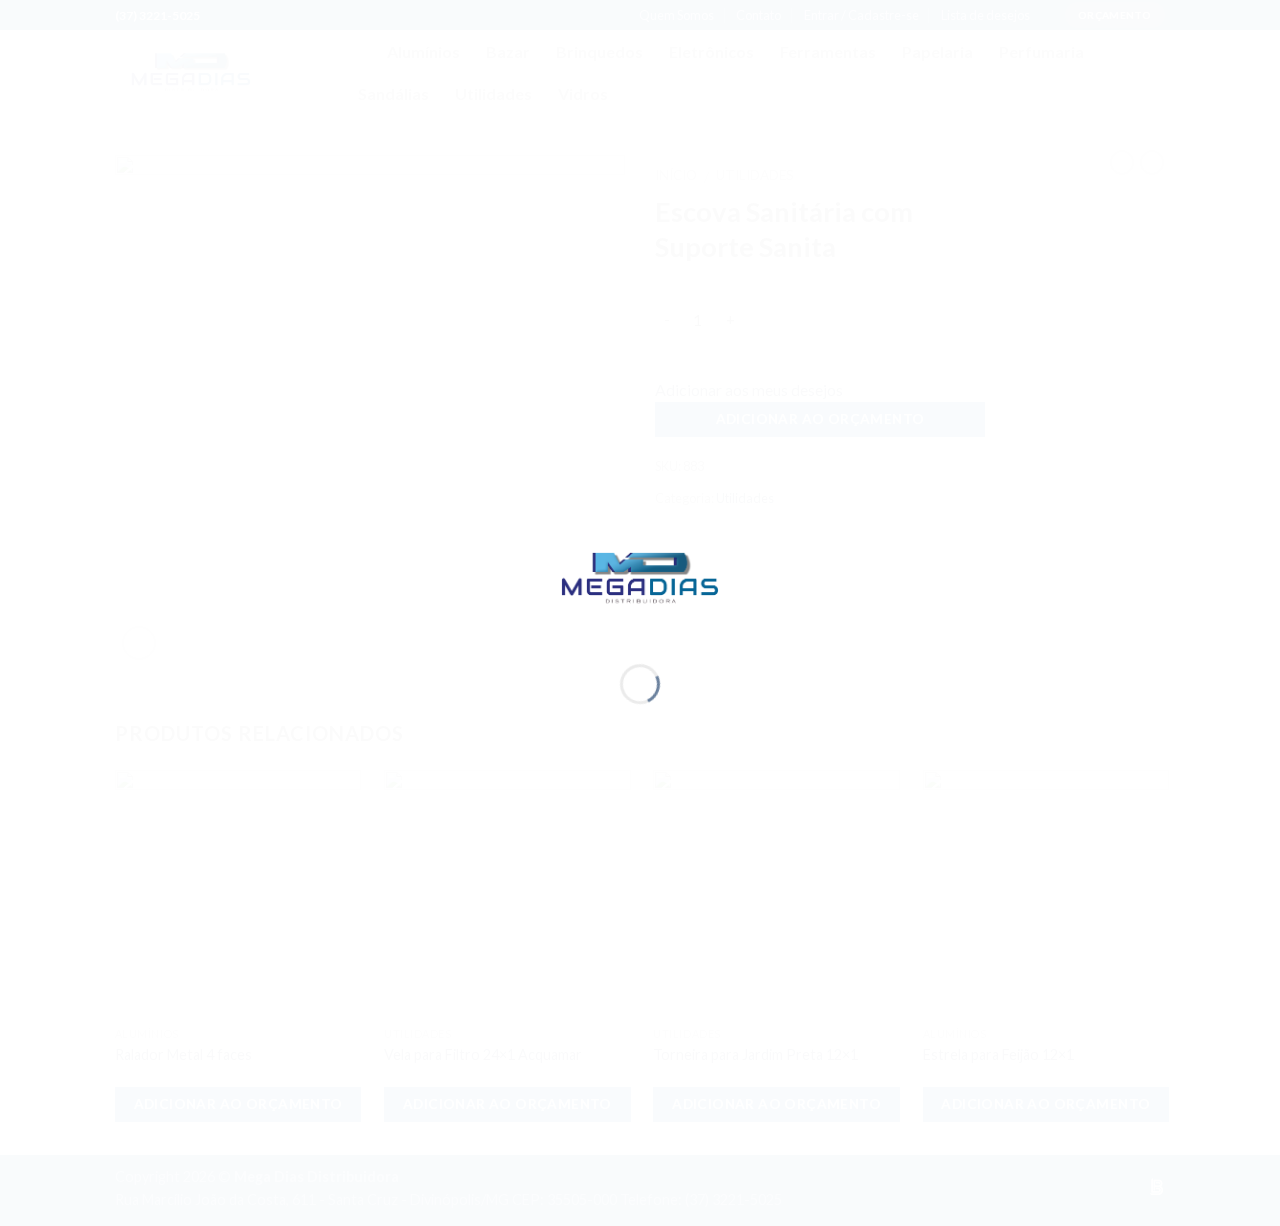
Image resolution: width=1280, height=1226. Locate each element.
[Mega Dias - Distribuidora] (640, 575)
